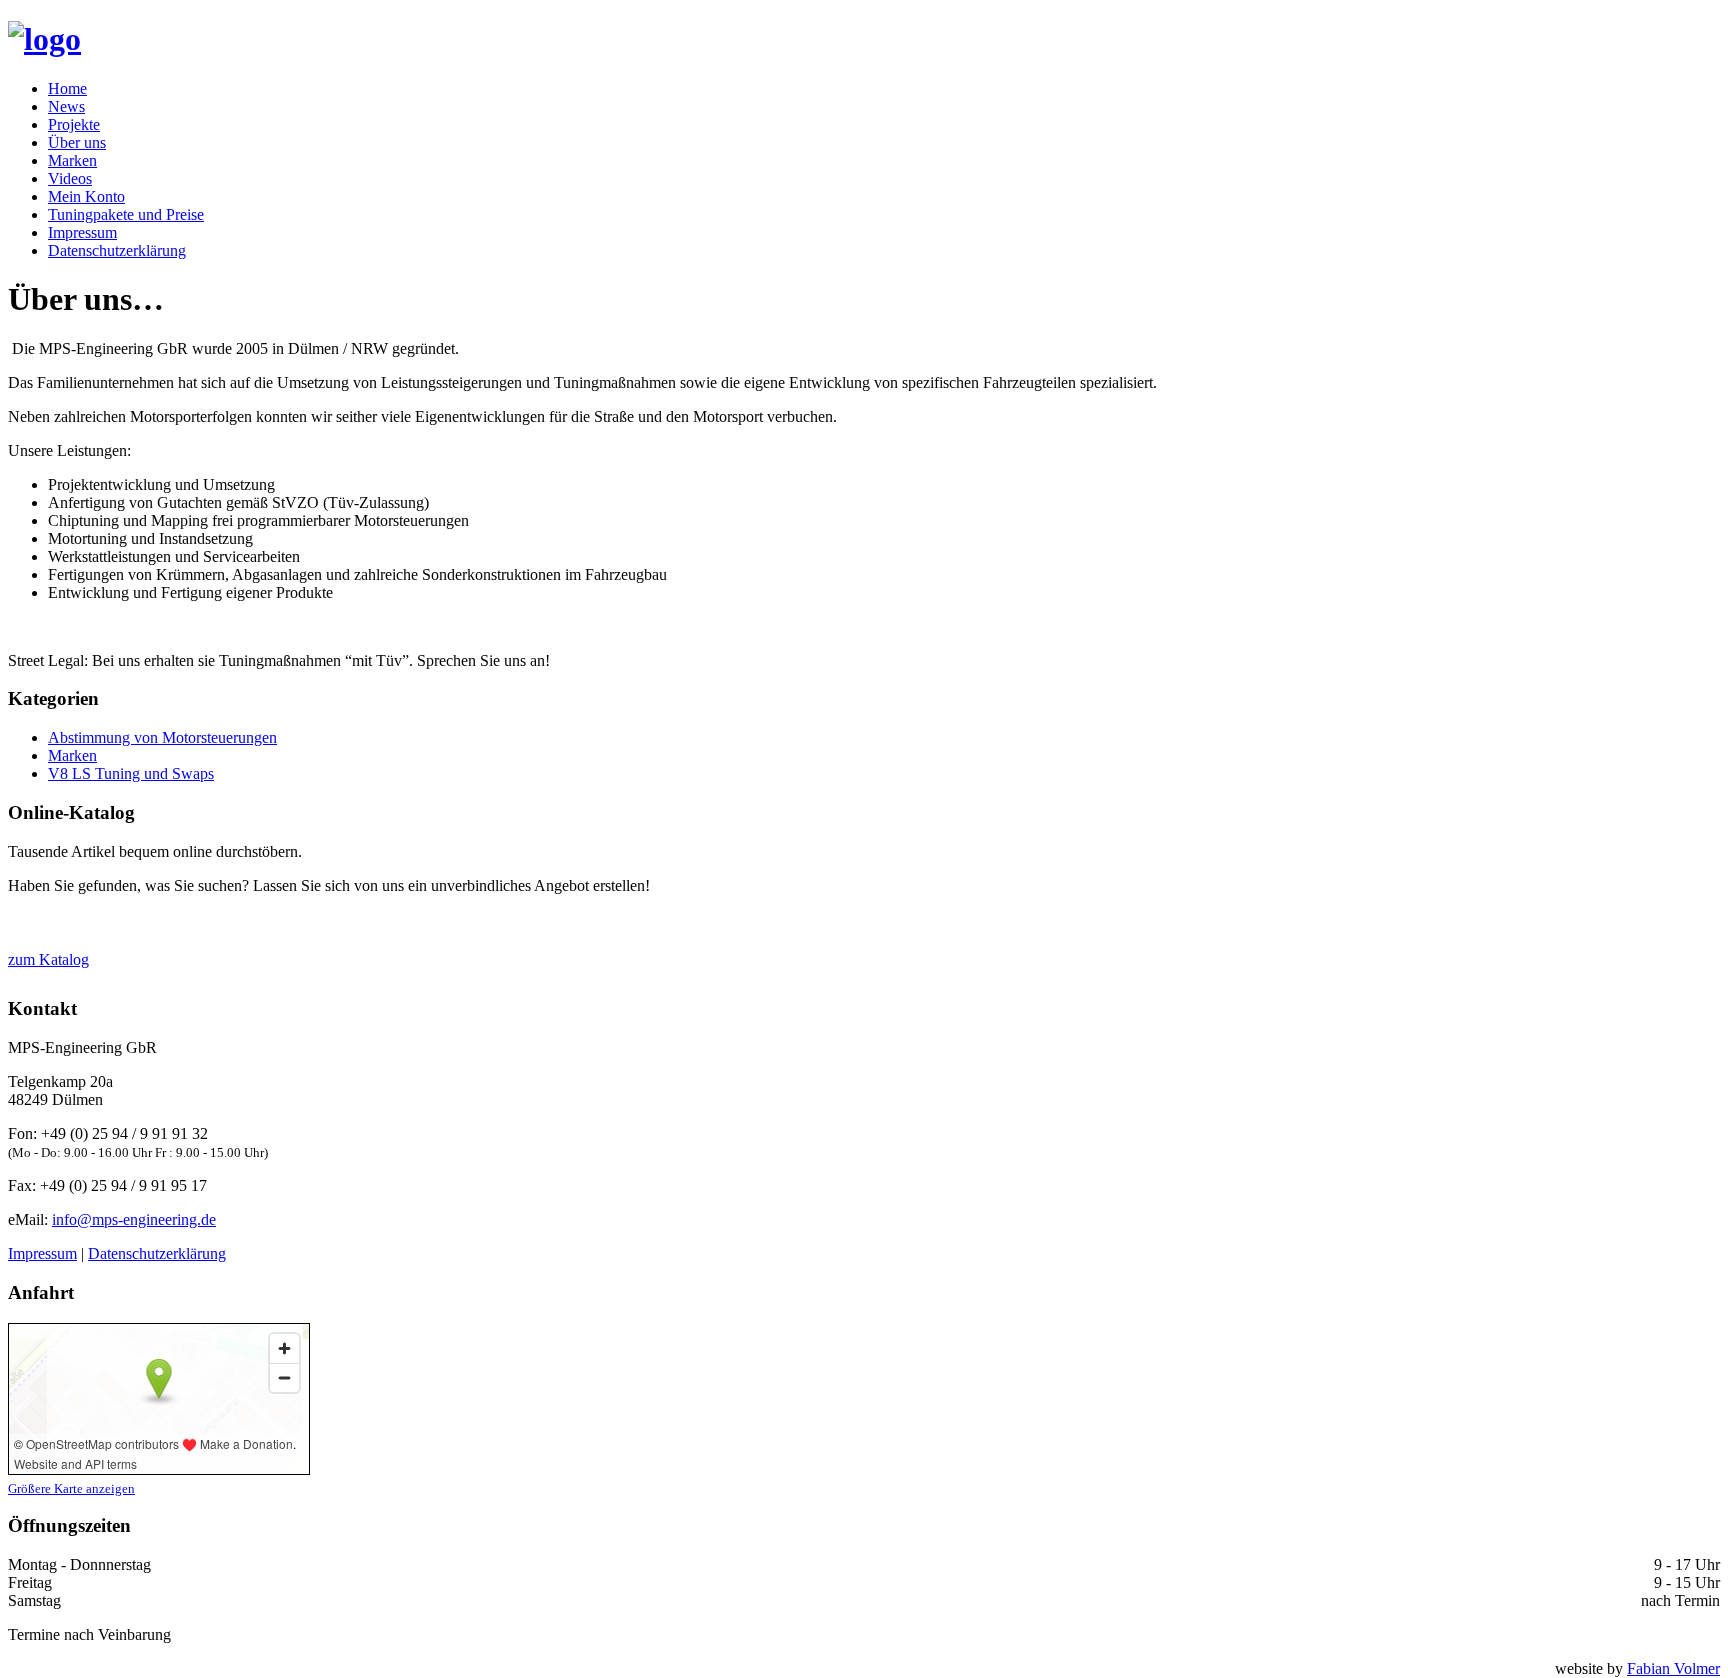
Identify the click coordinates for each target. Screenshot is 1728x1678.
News (66, 106)
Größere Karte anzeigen (71, 1488)
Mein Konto (86, 196)
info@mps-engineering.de (134, 1219)
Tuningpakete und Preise (126, 214)
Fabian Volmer (1673, 1668)
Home (67, 88)
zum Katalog (48, 959)
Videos (70, 178)
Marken (72, 160)
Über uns (77, 142)
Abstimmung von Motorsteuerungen (162, 737)
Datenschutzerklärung (117, 250)
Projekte (74, 124)
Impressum (82, 232)
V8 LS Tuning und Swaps (131, 773)
